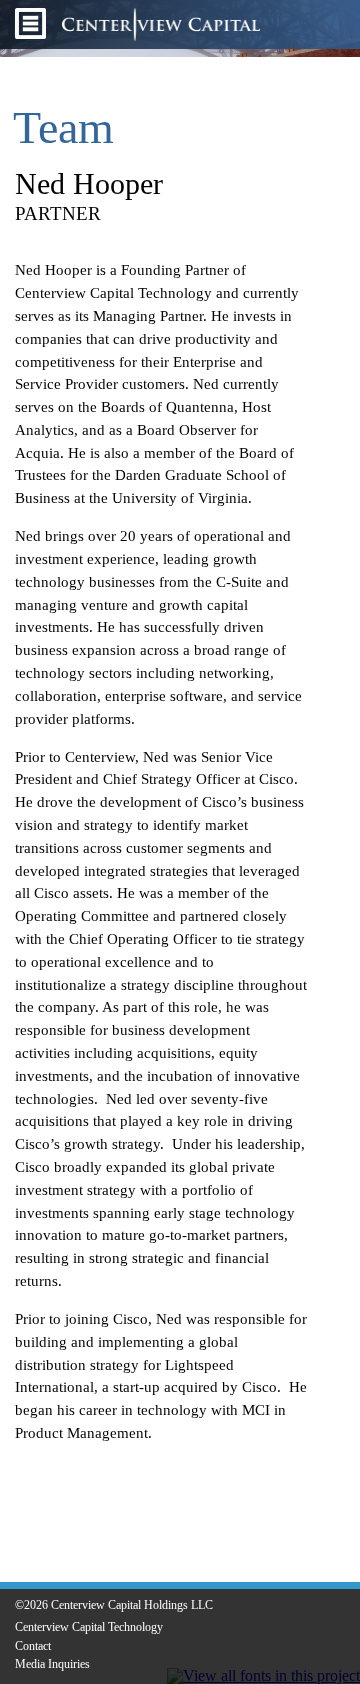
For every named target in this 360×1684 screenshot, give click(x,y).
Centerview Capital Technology (89, 1627)
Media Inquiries (52, 1664)
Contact (33, 1646)
